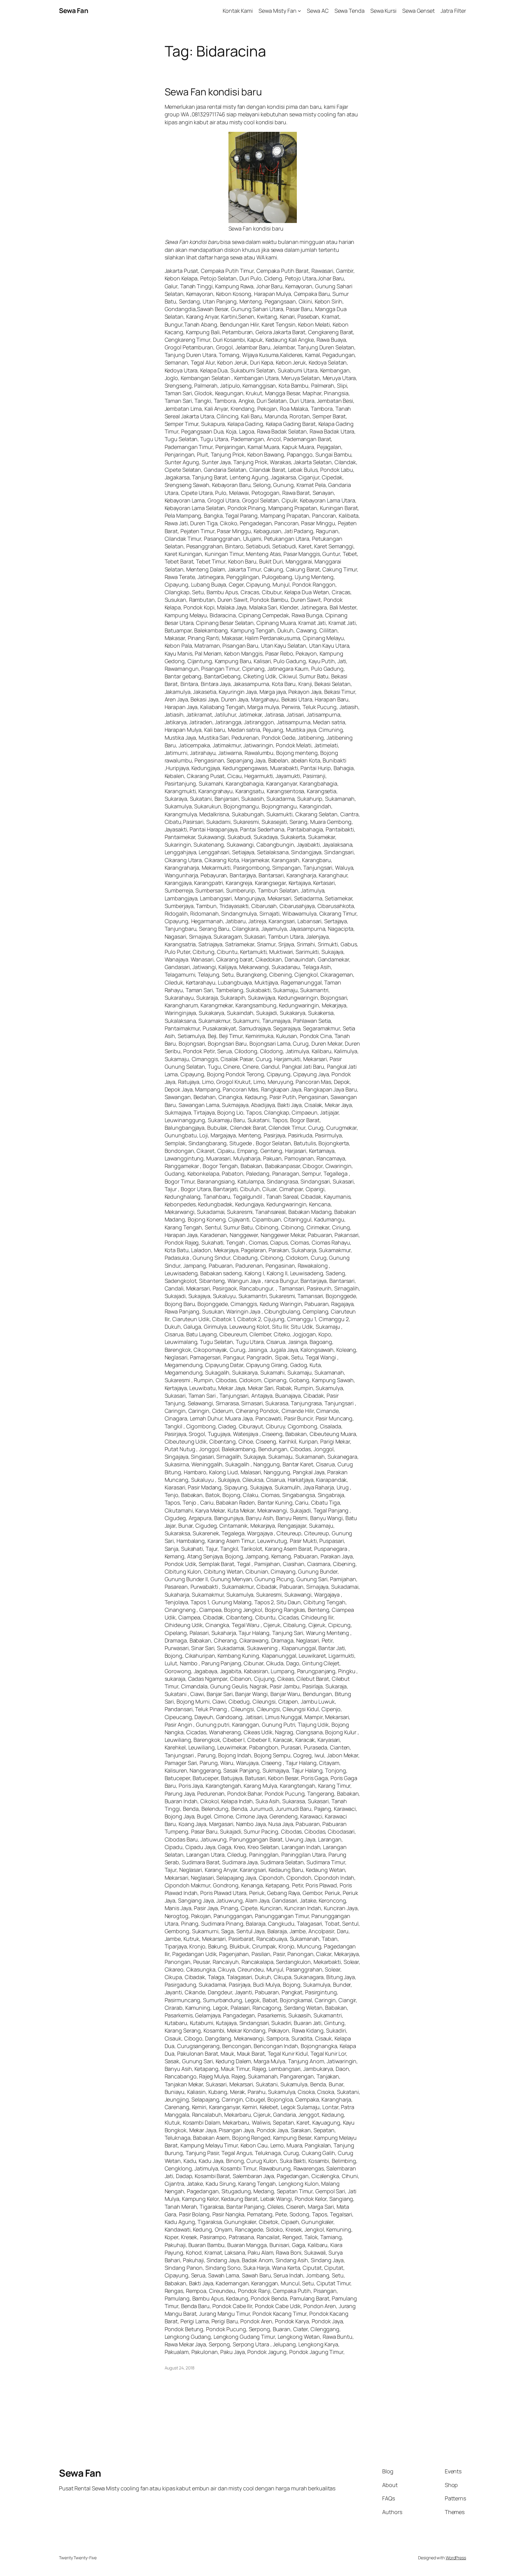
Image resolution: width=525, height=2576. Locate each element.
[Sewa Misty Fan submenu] (299, 11)
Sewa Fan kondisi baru (213, 92)
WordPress (456, 2558)
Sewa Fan (74, 11)
